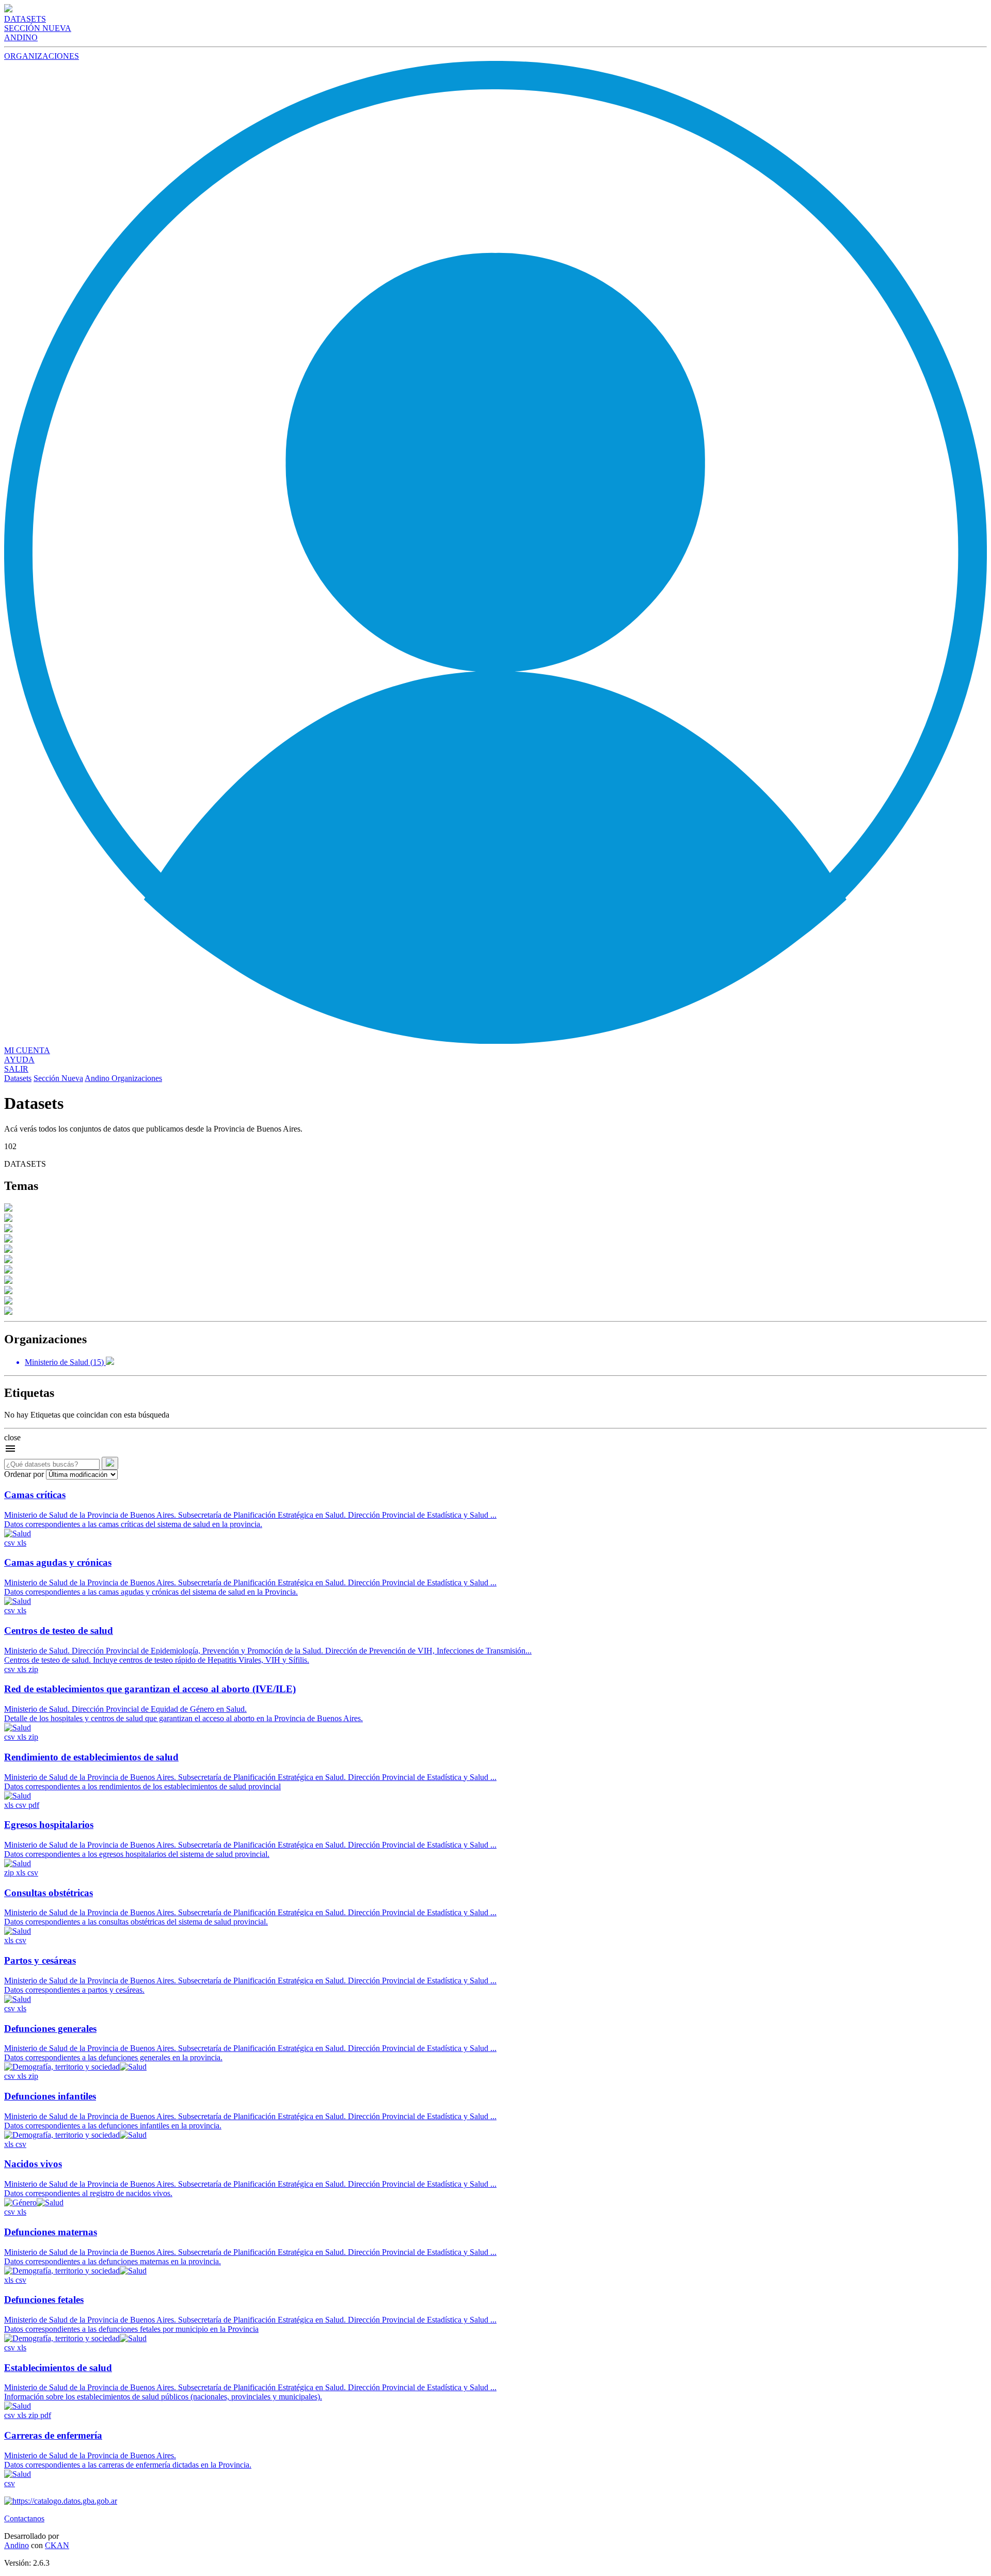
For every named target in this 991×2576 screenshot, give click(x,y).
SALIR (16, 1069)
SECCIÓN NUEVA (38, 28)
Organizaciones (137, 1078)
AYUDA (19, 1060)
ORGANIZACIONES (42, 56)
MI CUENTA (27, 1050)
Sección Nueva (58, 1078)
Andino (98, 1078)
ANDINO (21, 37)
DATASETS (25, 19)
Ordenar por (24, 1474)
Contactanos (24, 2518)
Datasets (18, 1078)
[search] (110, 1463)
